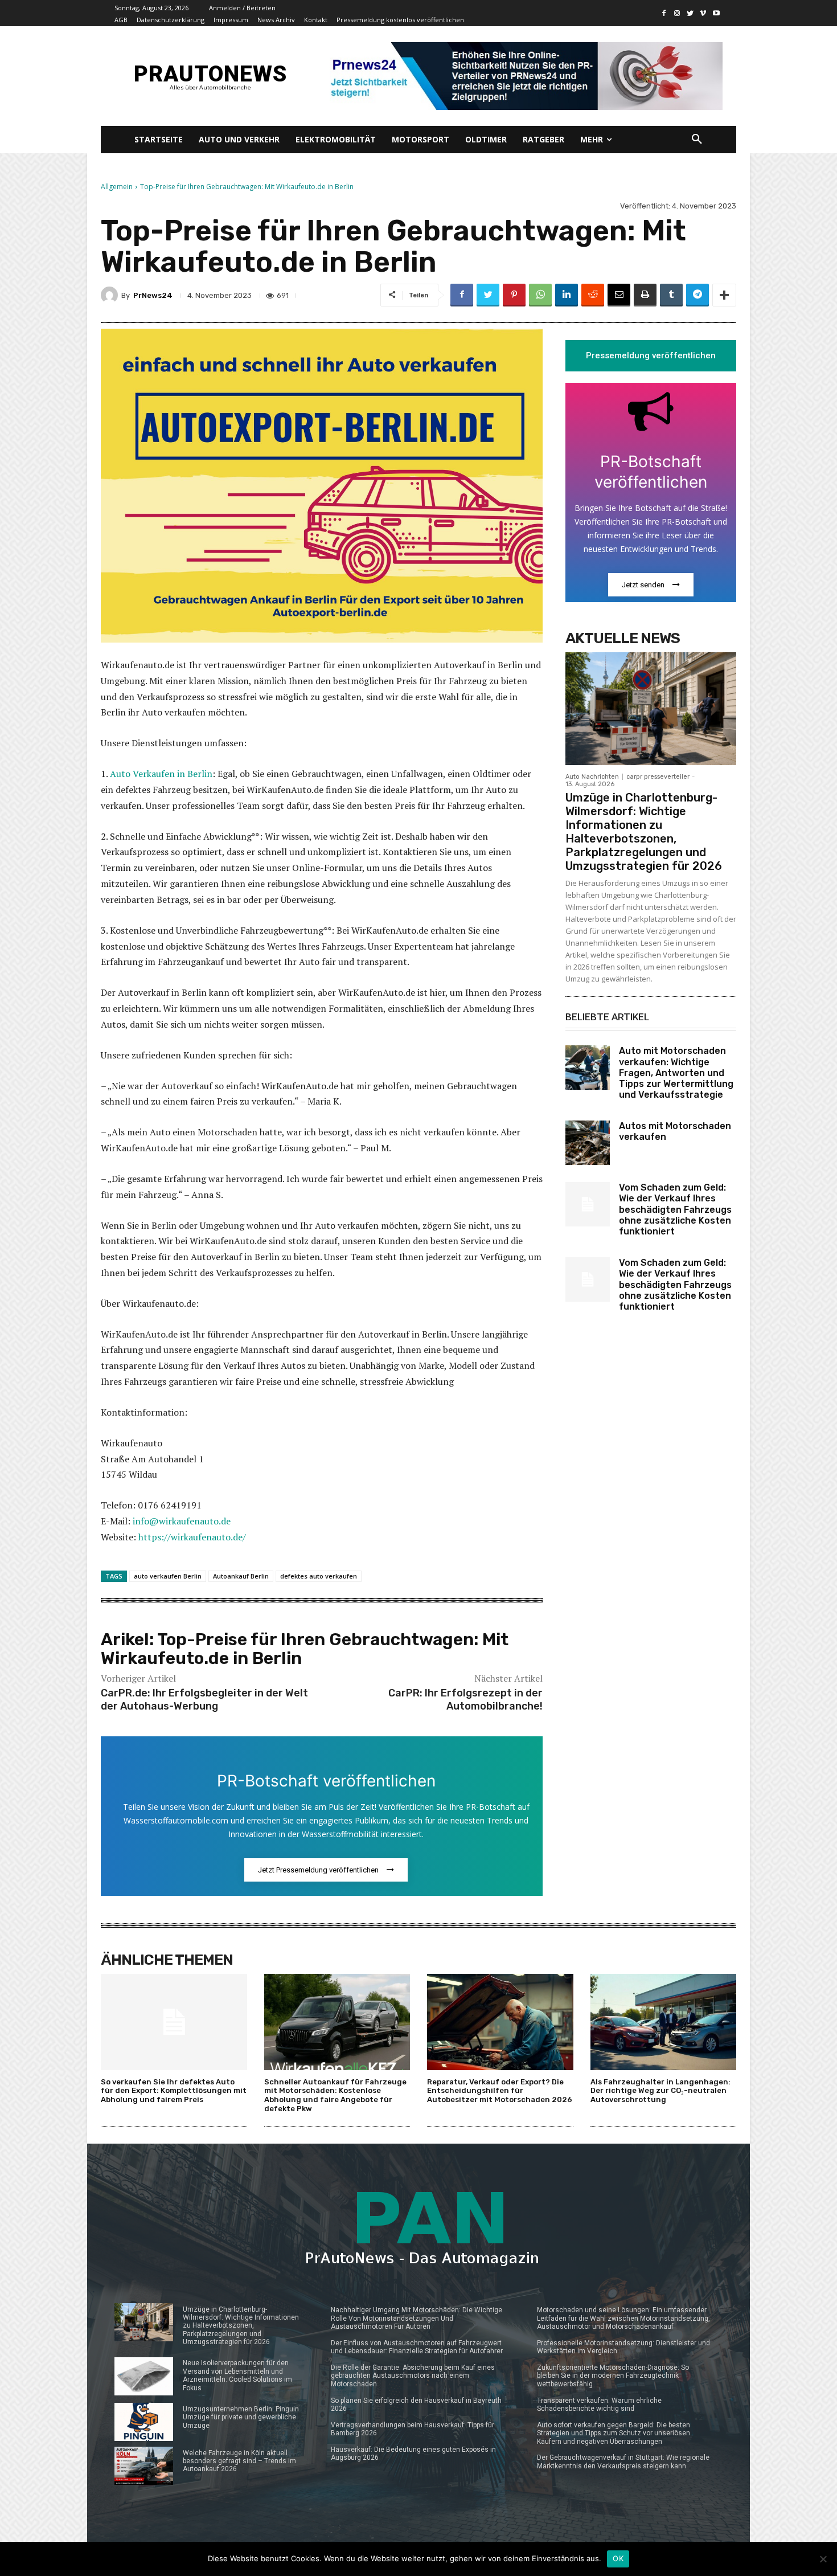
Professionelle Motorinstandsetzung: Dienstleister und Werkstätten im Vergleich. (623, 2347)
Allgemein (117, 187)
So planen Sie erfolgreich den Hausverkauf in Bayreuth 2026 (416, 2405)
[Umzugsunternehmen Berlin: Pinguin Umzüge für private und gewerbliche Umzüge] (144, 2422)
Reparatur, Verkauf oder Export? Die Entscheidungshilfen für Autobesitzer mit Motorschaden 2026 (500, 2091)
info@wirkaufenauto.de (182, 1521)
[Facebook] (664, 13)
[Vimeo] (703, 13)
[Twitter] (690, 13)
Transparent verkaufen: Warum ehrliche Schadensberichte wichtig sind (599, 2405)
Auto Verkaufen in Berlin (160, 774)
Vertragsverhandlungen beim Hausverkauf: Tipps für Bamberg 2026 (413, 2429)
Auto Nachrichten (592, 777)
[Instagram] (677, 13)
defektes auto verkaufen (319, 1576)
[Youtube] (716, 13)
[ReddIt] (593, 295)
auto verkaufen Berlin (168, 1576)
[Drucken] (645, 295)
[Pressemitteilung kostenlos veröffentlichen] (522, 76)
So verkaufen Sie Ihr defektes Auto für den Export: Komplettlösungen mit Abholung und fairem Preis (174, 2091)
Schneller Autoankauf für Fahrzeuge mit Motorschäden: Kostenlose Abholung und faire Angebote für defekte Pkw (335, 2095)
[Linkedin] (567, 295)
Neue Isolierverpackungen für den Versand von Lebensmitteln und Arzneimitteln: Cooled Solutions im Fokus (237, 2375)
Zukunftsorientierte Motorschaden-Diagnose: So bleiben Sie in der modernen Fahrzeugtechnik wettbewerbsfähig (613, 2376)
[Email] (619, 295)
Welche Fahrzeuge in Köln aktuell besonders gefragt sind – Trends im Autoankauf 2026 (239, 2461)
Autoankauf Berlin (241, 1576)
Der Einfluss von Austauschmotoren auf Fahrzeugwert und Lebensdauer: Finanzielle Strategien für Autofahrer (417, 2347)
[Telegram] (698, 295)
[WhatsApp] (540, 295)
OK (618, 2558)
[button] (697, 140)
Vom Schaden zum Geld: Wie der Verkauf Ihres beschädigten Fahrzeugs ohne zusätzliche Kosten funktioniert (675, 1209)
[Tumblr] (671, 295)
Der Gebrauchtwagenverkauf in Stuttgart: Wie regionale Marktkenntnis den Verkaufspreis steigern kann (623, 2461)
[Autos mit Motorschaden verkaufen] (588, 1143)
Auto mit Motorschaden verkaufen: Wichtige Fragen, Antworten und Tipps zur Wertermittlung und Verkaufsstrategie (676, 1073)
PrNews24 (153, 295)
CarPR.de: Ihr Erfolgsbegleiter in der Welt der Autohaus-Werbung (204, 1700)
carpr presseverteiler (658, 777)
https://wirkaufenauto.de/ (192, 1537)
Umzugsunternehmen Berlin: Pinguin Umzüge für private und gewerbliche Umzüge (241, 2417)
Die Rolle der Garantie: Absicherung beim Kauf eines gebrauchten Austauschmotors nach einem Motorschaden (413, 2376)
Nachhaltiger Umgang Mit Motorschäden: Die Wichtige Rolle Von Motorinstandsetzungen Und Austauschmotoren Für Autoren (417, 2318)
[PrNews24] (111, 295)
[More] (724, 295)
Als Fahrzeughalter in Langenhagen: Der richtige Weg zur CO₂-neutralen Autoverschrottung (660, 2091)
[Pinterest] (514, 295)
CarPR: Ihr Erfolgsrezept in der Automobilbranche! (465, 1700)
